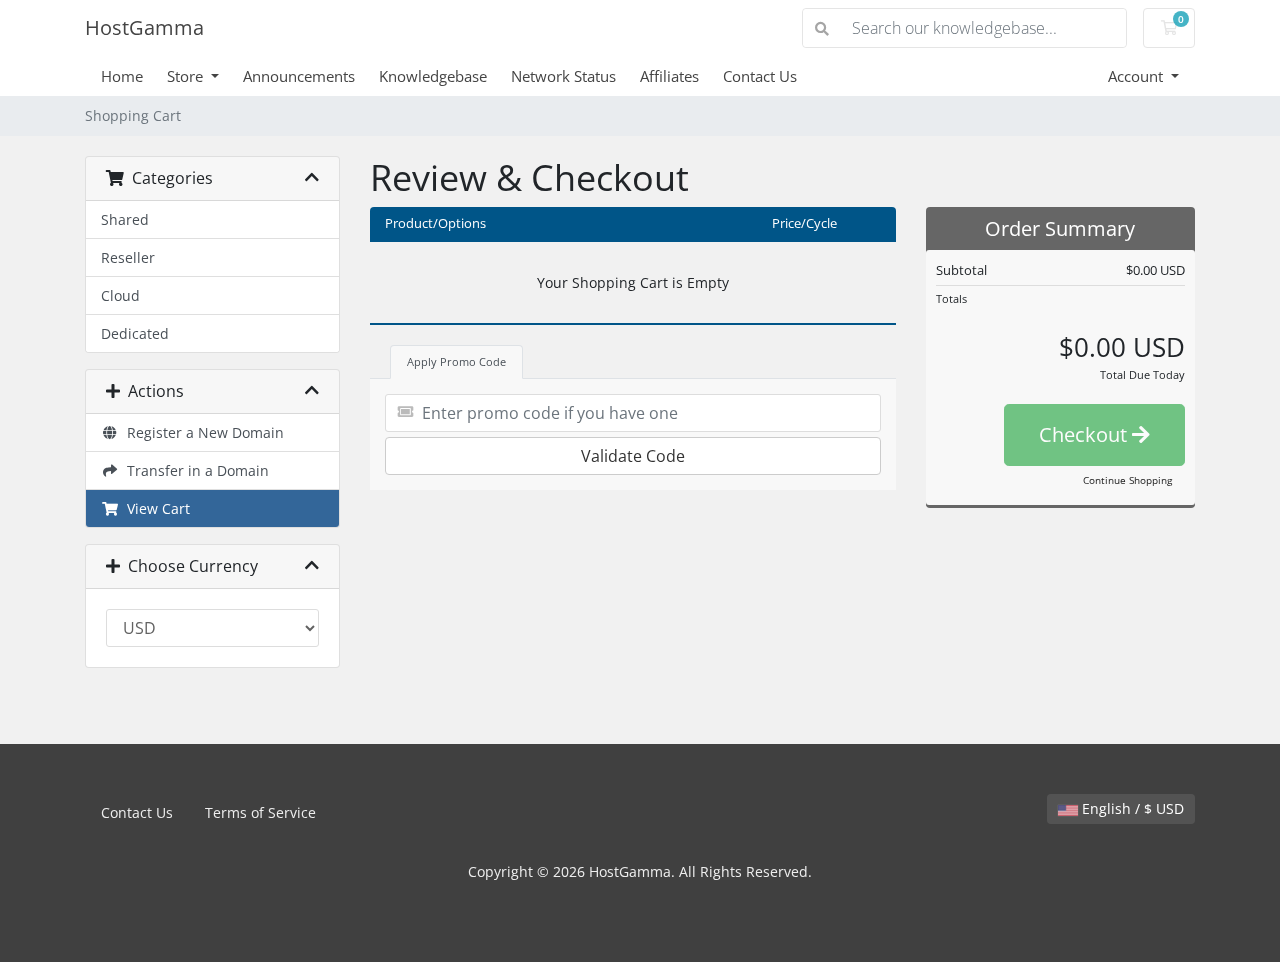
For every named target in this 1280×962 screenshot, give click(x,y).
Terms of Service (260, 812)
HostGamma (144, 27)
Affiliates (669, 76)
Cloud (120, 295)
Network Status (563, 76)
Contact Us (760, 76)
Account (1137, 76)
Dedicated (135, 333)
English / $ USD (1131, 808)
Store (187, 76)
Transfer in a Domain (194, 470)
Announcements (299, 76)
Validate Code (633, 456)
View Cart (154, 508)
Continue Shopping (1127, 480)
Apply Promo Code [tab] (456, 361)
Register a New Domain (201, 432)
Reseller (128, 257)
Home (122, 76)
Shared (125, 219)
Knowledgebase (433, 76)
